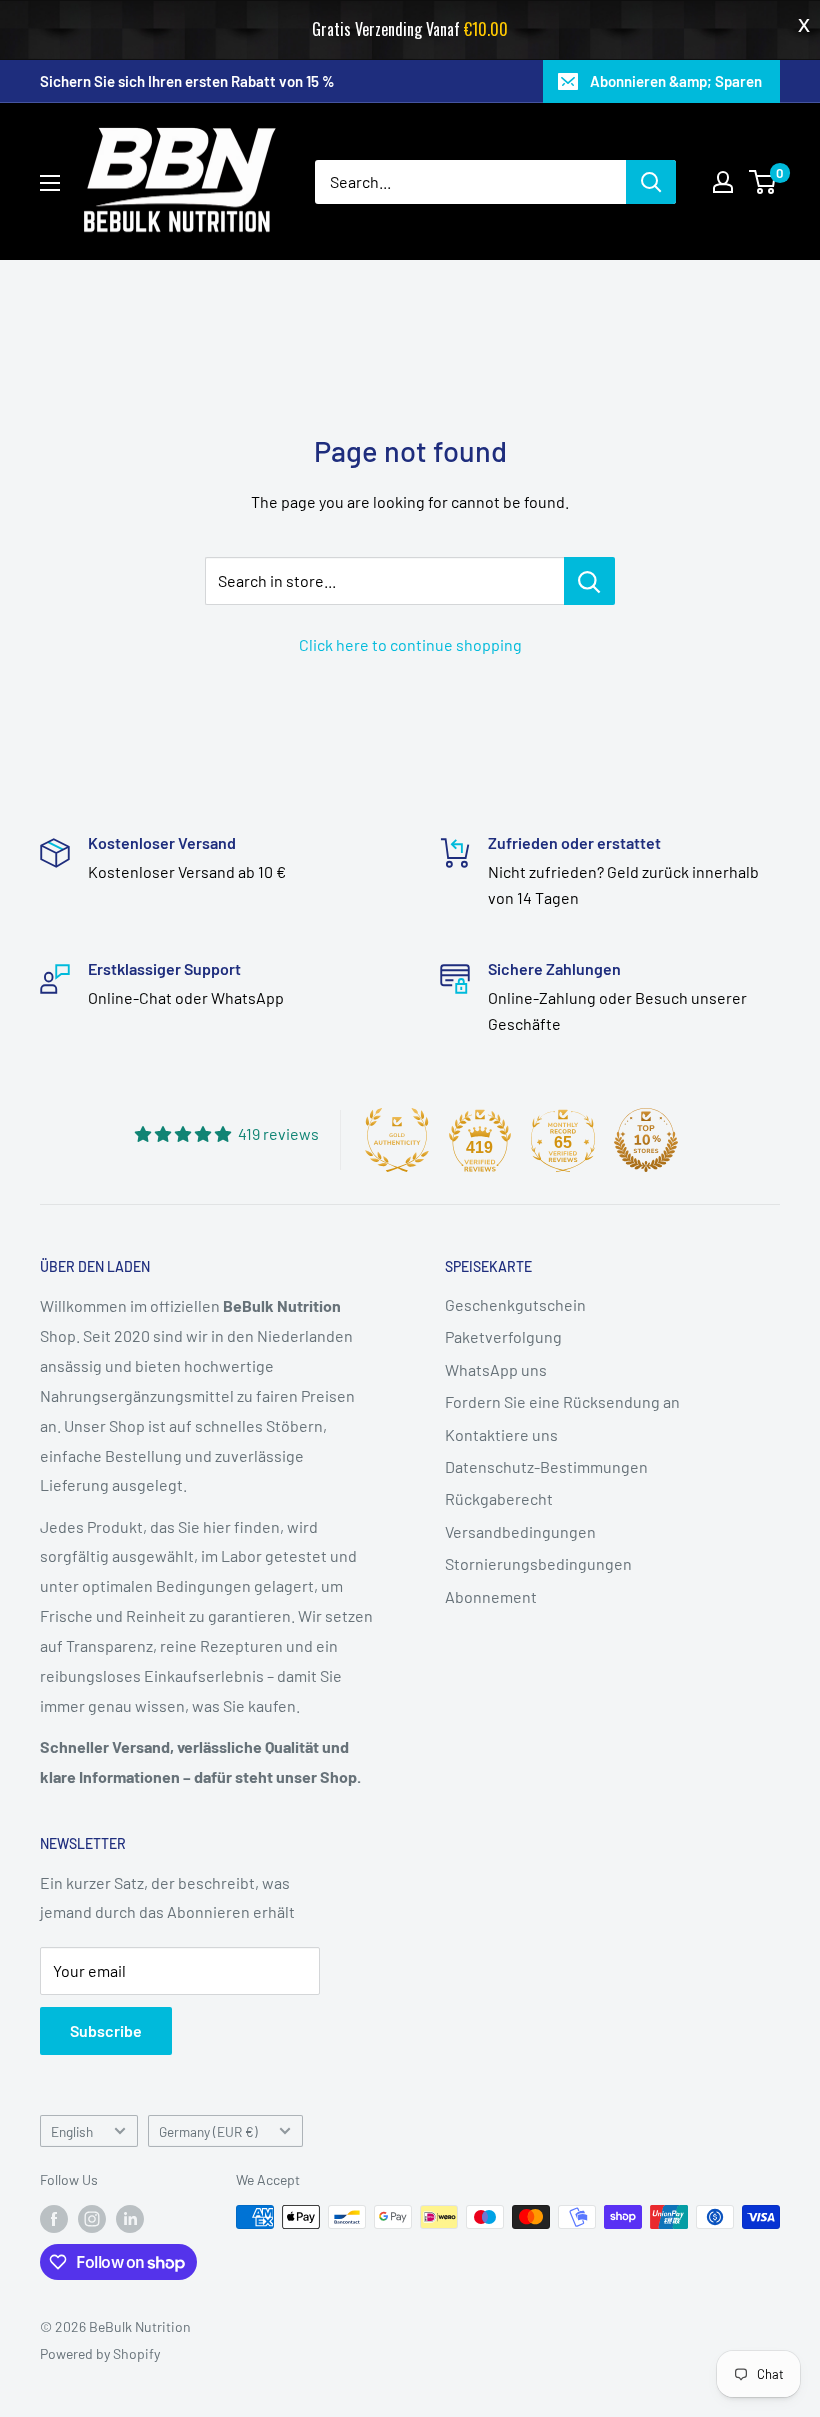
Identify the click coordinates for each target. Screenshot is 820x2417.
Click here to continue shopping (410, 644)
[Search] (651, 182)
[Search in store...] (589, 581)
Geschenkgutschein (515, 1304)
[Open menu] (50, 183)
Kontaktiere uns (501, 1434)
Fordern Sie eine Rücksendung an (562, 1401)
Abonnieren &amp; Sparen (676, 81)
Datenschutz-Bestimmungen (546, 1466)
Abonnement (491, 1596)
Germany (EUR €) (208, 2131)
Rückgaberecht (499, 1498)
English (72, 2131)
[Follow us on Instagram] (92, 2219)
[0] (763, 182)
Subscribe (106, 2030)
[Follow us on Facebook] (54, 2219)
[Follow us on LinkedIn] (130, 2219)
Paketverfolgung (503, 1336)
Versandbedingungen (520, 1531)
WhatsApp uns (496, 1369)
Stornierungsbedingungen (538, 1563)
